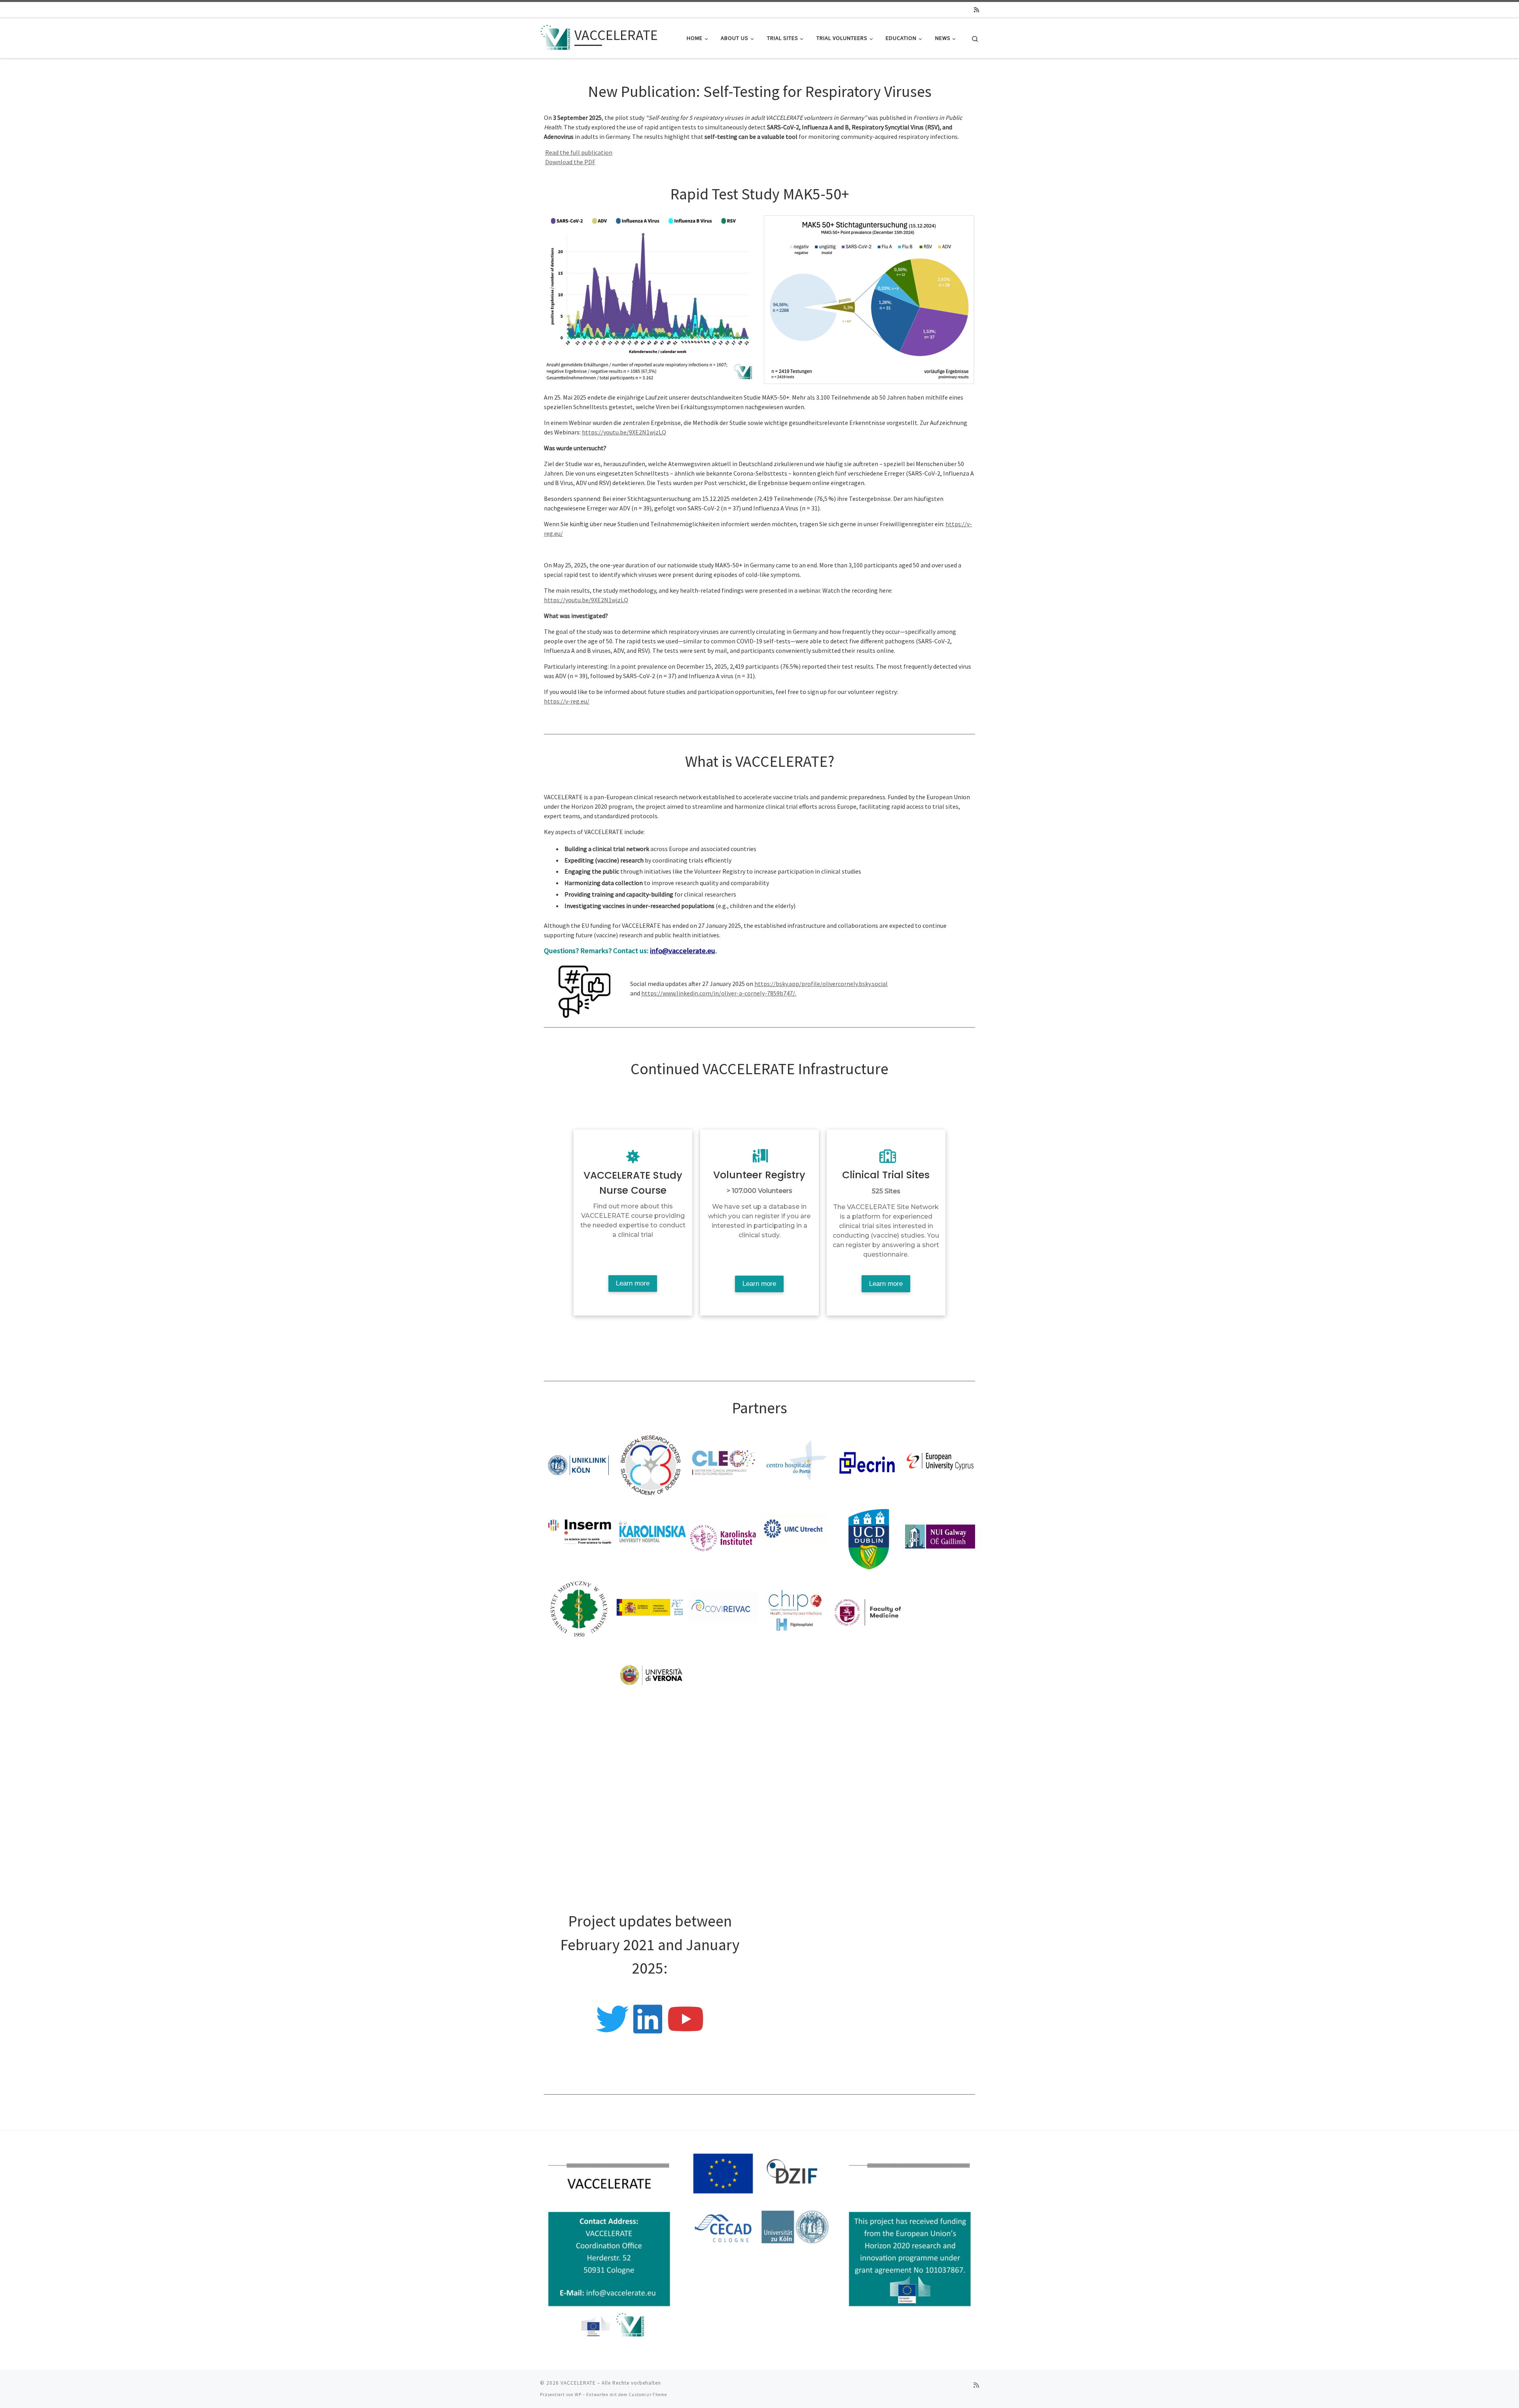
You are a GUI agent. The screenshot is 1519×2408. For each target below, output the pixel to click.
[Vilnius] (868, 1608)
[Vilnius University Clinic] (940, 1608)
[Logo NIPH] (868, 1825)
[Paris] (868, 1680)
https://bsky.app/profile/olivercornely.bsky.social (821, 984)
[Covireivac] (724, 1608)
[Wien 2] (796, 1752)
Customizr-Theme (648, 2395)
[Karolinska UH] (652, 1536)
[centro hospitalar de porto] (796, 1464)
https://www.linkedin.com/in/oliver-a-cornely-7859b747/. (719, 993)
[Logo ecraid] (940, 1825)
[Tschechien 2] (579, 1752)
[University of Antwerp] (652, 1752)
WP (578, 2395)
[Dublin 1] (868, 1536)
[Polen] (579, 1608)
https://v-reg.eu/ (567, 701)
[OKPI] (796, 1680)
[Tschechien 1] (940, 1680)
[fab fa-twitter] (612, 2029)
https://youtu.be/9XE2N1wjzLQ (624, 432)
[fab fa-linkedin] (648, 2029)
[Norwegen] (724, 1680)
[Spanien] (652, 1608)
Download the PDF (570, 162)
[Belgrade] (868, 1752)
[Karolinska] (724, 1536)
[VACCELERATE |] (556, 37)
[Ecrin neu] (868, 1464)
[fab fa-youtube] (685, 2029)
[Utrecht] (796, 1536)
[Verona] (652, 1680)
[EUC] (940, 1464)
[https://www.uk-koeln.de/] (579, 1464)
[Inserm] (579, 1536)
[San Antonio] (796, 1825)
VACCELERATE (578, 2383)
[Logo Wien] (724, 1752)
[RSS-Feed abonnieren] (976, 10)
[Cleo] (724, 1464)
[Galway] (940, 1536)
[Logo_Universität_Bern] (724, 1825)
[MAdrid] (579, 1680)
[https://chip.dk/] (796, 1608)
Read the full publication (579, 152)
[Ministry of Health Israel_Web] (940, 1752)
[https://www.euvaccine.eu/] (579, 1825)
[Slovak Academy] (652, 1464)
